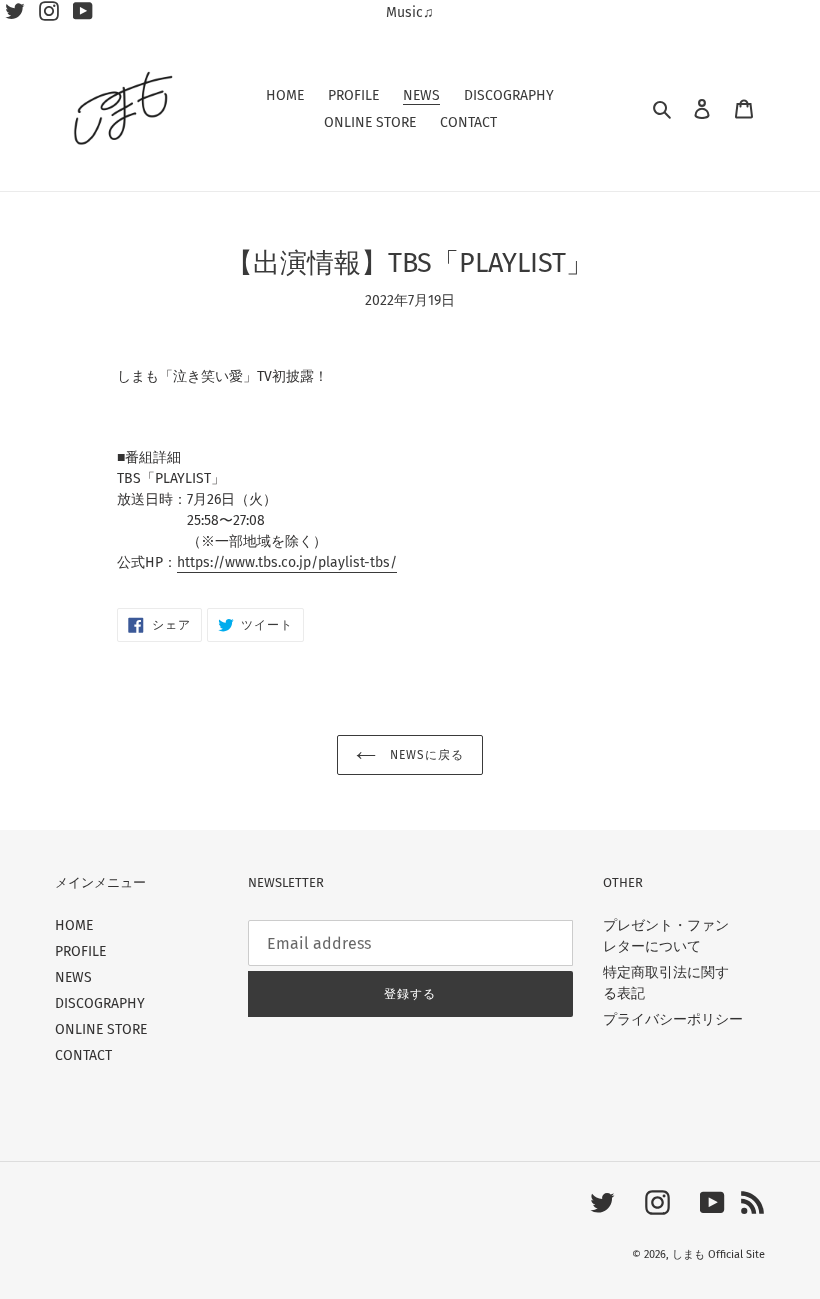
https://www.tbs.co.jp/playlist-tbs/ (287, 562)
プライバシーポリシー (673, 1019)
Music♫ (410, 12)
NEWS (73, 977)
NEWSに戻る (425, 755)
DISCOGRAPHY (100, 1003)
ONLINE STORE (101, 1029)
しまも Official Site (718, 1254)
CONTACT (83, 1055)
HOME (74, 925)
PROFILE (80, 951)
